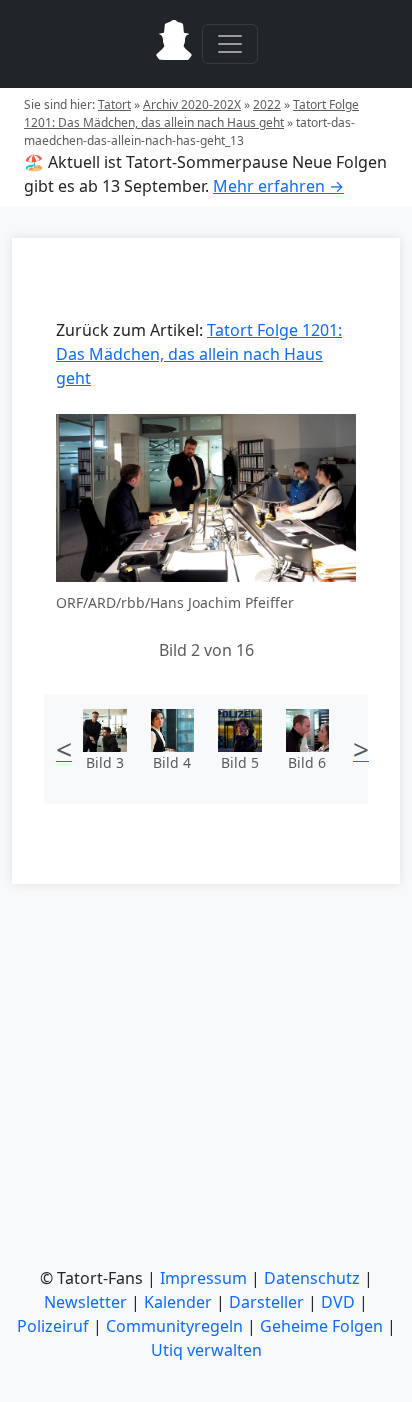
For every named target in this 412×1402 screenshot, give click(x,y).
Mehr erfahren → (278, 186)
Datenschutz (312, 1278)
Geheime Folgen (321, 1326)
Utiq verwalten (206, 1350)
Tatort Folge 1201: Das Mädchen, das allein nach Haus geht (191, 113)
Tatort (114, 104)
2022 (267, 104)
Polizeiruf (53, 1326)
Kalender (178, 1302)
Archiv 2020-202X (192, 104)
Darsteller (266, 1302)
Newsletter (85, 1302)
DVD (338, 1302)
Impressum (203, 1278)
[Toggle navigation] (230, 44)
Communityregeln (174, 1326)
